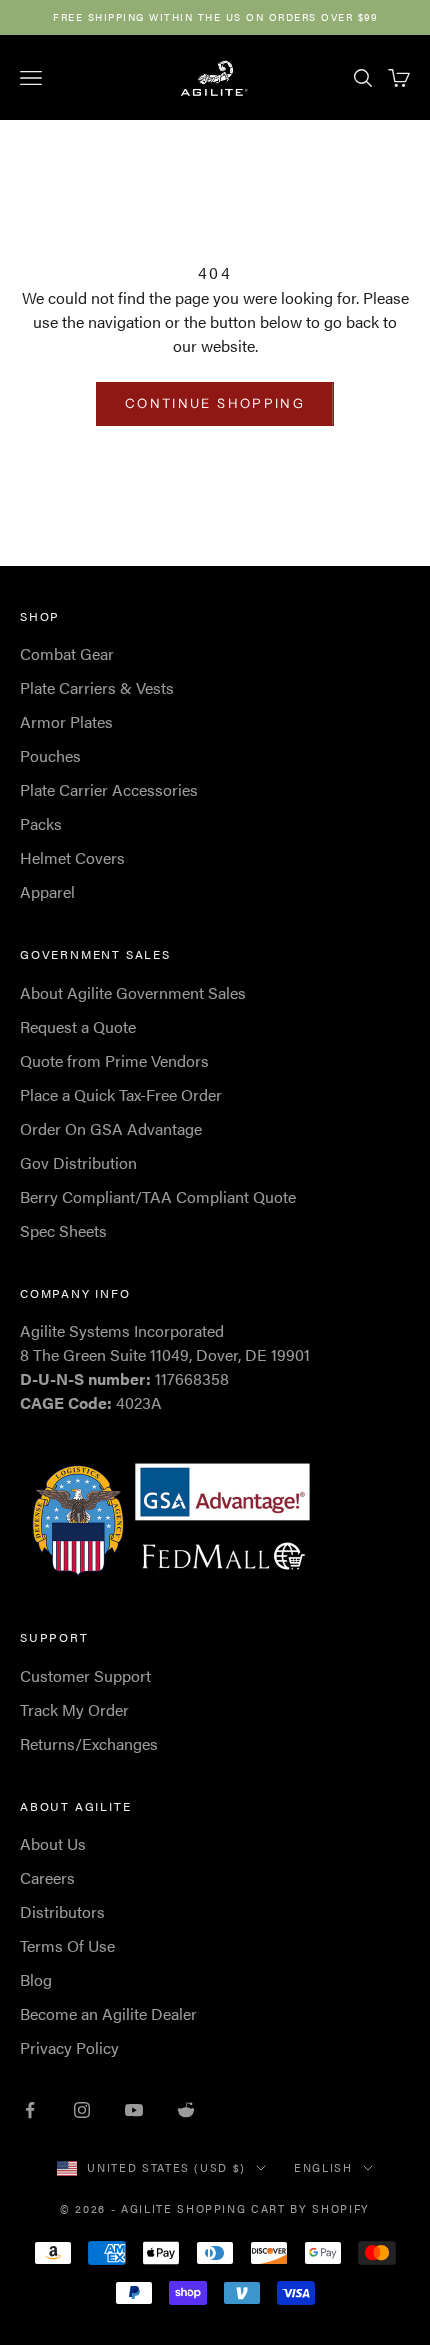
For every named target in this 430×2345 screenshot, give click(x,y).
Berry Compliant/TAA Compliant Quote (158, 1196)
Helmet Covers (72, 857)
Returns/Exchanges (89, 1743)
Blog (36, 1979)
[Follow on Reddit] (186, 2110)
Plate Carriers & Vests (97, 687)
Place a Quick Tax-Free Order (121, 1094)
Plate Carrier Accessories (109, 789)
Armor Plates (66, 721)
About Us (53, 1843)
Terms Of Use (67, 1945)
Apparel (47, 891)
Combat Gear (67, 653)
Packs (41, 823)
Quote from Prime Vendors (114, 1060)
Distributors (62, 1911)
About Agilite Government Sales (133, 992)
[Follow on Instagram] (82, 2110)
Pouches (50, 755)
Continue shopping (215, 403)
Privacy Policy (69, 2047)
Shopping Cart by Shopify (273, 2208)
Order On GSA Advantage (111, 1128)
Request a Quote (78, 1026)
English (323, 2167)
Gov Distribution (78, 1162)
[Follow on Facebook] (30, 2110)
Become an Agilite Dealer (108, 2013)
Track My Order (74, 1709)
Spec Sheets (63, 1230)
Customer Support (85, 1675)
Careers (47, 1877)
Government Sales (95, 954)
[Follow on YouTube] (134, 2110)
